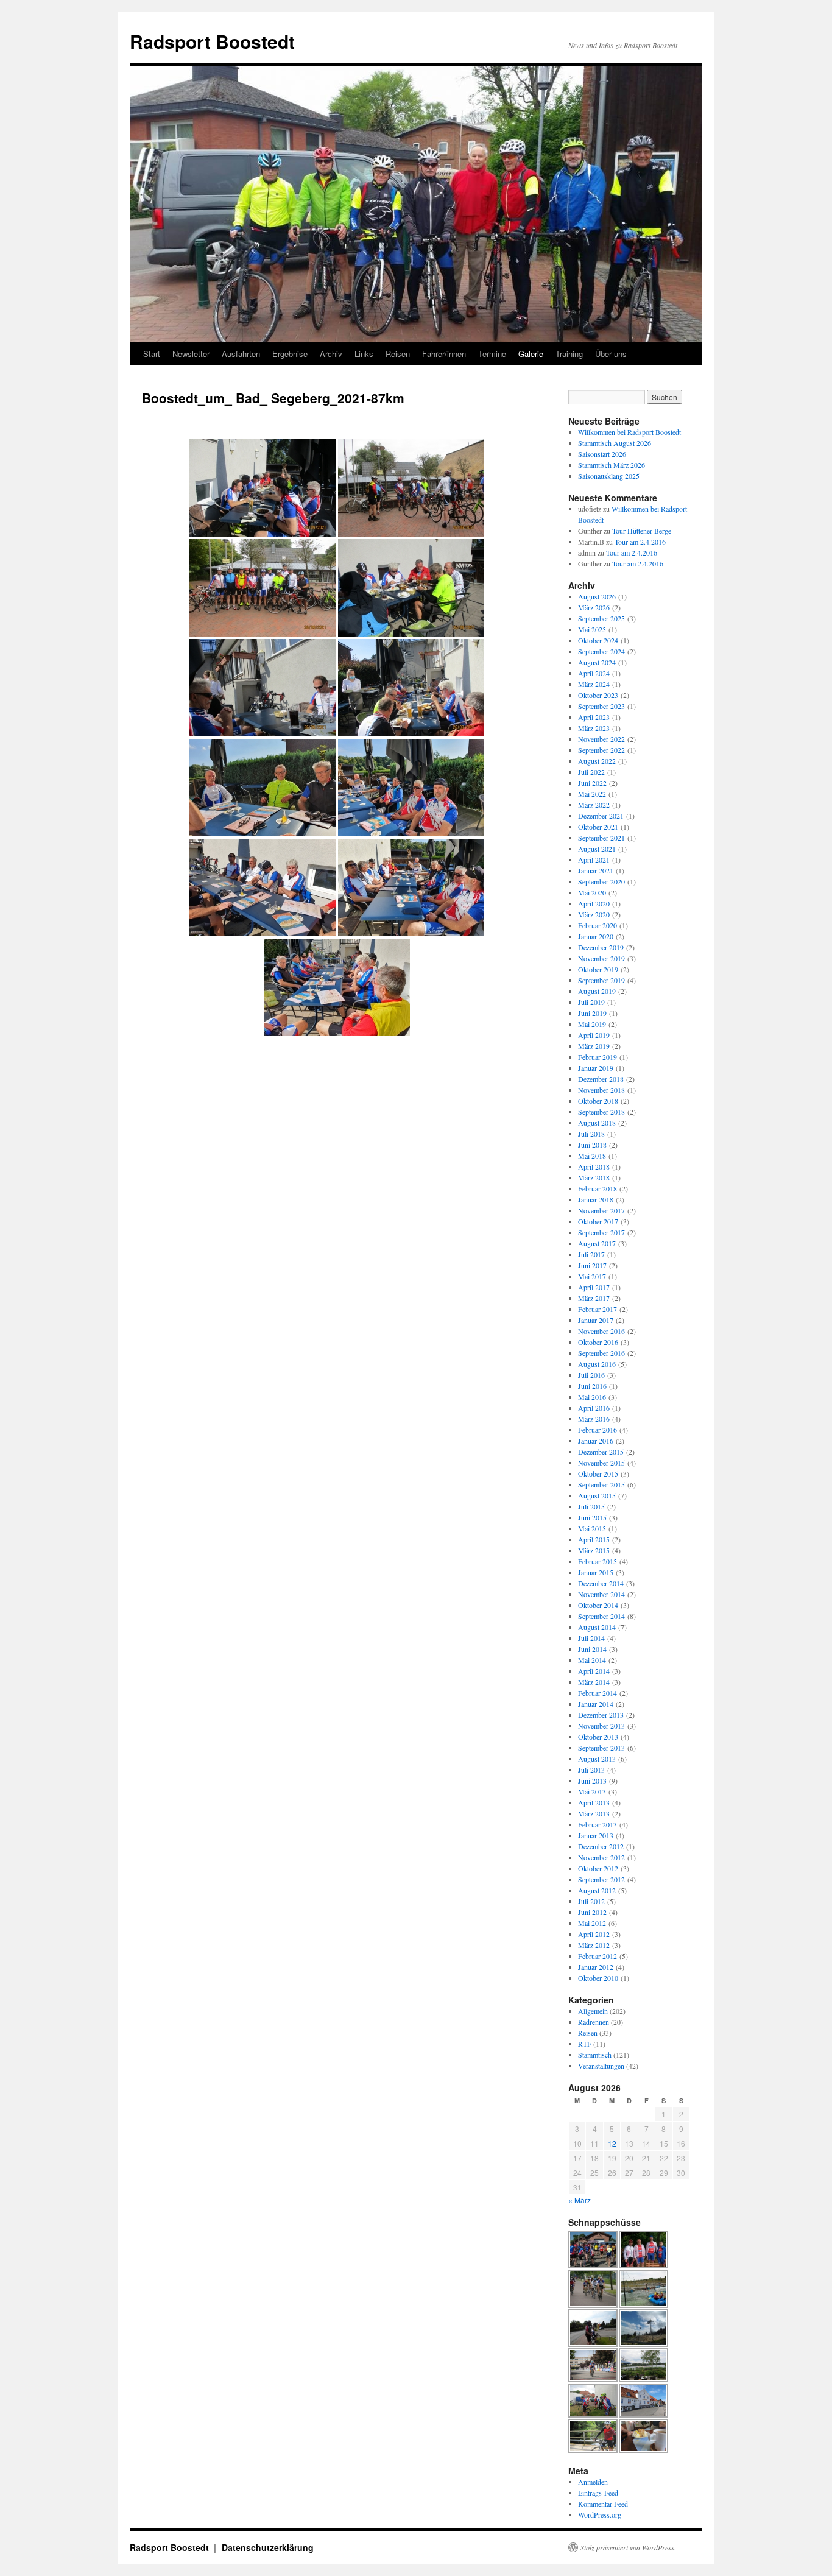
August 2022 (597, 761)
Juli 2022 (591, 772)
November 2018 (601, 1090)
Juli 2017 (591, 1254)
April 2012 (594, 1934)
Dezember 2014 (601, 1583)
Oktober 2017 (598, 1221)
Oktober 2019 (598, 969)
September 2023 (601, 706)
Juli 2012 (591, 1901)
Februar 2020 (598, 925)
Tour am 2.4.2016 (640, 542)
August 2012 (597, 1890)
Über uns (611, 354)
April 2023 (594, 717)
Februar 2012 (598, 1956)
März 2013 (594, 1813)
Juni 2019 (592, 1013)
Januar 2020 (596, 936)
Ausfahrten (241, 354)
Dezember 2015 (601, 1452)
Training (569, 354)
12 (612, 2143)
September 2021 (601, 838)
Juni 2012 (592, 1912)
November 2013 (601, 1726)
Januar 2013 (596, 1835)
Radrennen (594, 2022)
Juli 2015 (591, 1506)
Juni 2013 (592, 1780)
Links (364, 354)
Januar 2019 (596, 1068)
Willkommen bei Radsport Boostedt (629, 432)
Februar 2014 (598, 1693)
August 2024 (597, 662)
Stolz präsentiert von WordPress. (628, 2547)
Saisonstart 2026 (602, 454)
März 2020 (594, 914)
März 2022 (594, 805)
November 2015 (601, 1463)
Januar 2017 (596, 1320)
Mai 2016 (592, 1397)
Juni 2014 (592, 1649)
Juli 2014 (591, 1638)
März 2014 (594, 1682)
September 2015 (601, 1484)
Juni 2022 (592, 783)
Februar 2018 (598, 1188)
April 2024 (594, 673)
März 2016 (594, 1419)
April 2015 (594, 1539)
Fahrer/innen (444, 354)
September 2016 (601, 1353)
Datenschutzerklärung (268, 2547)
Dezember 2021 (601, 816)
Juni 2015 (592, 1517)
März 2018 (594, 1177)
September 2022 (601, 750)
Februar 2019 (598, 1057)
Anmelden (593, 2482)
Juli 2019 (591, 1002)
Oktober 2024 (598, 640)
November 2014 (601, 1594)
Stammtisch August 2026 (615, 443)
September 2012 (601, 1879)
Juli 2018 (591, 1134)
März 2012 (594, 1945)
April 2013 (594, 1802)
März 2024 (594, 684)
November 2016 (601, 1331)
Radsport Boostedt (212, 41)
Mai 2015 (592, 1528)
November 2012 (601, 1857)
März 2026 (594, 607)
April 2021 (594, 859)
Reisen (398, 354)
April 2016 (594, 1408)
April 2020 (594, 903)
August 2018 (597, 1123)
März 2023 (594, 728)
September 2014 (601, 1616)
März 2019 (594, 1046)
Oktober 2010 (598, 1978)
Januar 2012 (596, 1967)
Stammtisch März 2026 (612, 465)
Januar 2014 (596, 1704)
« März (580, 2200)
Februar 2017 (598, 1309)
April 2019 (594, 1035)
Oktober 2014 (598, 1605)
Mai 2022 (592, 794)
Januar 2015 (596, 1572)
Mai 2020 (592, 892)
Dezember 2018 (601, 1079)
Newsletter (191, 354)
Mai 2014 (592, 1660)
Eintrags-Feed (598, 2493)
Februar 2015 (598, 1561)
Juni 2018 (592, 1145)
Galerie (531, 354)
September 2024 (601, 651)
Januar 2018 (596, 1199)
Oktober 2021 (598, 827)
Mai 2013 (592, 1791)
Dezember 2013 (601, 1715)
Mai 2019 (592, 1024)
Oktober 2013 (598, 1737)
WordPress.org (600, 2514)
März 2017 (594, 1298)
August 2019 (597, 991)
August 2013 (597, 1759)
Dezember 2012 (601, 1846)
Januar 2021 (596, 870)
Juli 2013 (591, 1770)
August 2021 (597, 849)
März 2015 (594, 1550)
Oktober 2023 (598, 695)
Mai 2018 (592, 1156)
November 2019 (601, 958)
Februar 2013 (598, 1824)
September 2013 (601, 1748)
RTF (585, 2044)
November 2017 (601, 1210)
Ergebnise (290, 354)
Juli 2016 (591, 1375)
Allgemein (593, 2011)
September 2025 (601, 618)
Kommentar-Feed (603, 2504)
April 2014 (594, 1671)
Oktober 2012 (598, 1868)
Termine (492, 354)
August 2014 (597, 1627)
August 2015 (597, 1495)
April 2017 (594, 1287)
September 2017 (601, 1232)
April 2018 (594, 1166)
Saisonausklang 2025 (609, 476)
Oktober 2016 (598, 1342)
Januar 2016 (596, 1441)
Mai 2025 (592, 629)
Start (152, 354)
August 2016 (597, 1364)
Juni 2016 (592, 1386)
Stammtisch (595, 2055)
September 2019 (601, 980)
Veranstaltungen (601, 2066)
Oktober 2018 (598, 1101)
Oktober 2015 (598, 1473)
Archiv (331, 354)
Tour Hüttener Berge (642, 531)
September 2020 (601, 881)
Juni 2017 (592, 1265)
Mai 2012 (592, 1923)
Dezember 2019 (601, 947)
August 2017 (597, 1243)
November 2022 (601, 739)
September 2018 (601, 1112)
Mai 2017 (592, 1276)
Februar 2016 (598, 1430)
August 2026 (597, 596)
